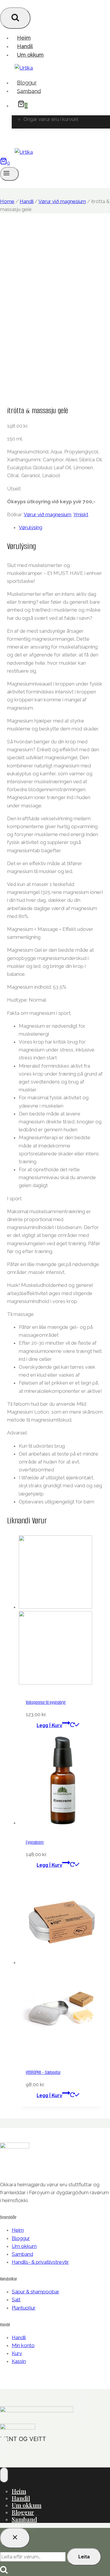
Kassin (19, 2361)
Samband (29, 91)
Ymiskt (81, 514)
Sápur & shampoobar (35, 2292)
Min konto (23, 2345)
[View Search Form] (15, 18)
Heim (24, 38)
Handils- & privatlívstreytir (40, 2262)
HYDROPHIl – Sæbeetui (43, 2072)
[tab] (61, 527)
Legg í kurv (49, 1725)
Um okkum (30, 55)
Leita (84, 2557)
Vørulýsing (31, 527)
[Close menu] (4, 2475)
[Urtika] (24, 68)
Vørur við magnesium (48, 514)
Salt (16, 2300)
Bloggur (27, 83)
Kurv (17, 2353)
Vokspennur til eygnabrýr (46, 1702)
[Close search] (15, 2538)
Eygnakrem (35, 1842)
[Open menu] (9, 174)
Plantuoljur (24, 2308)
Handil (25, 46)
